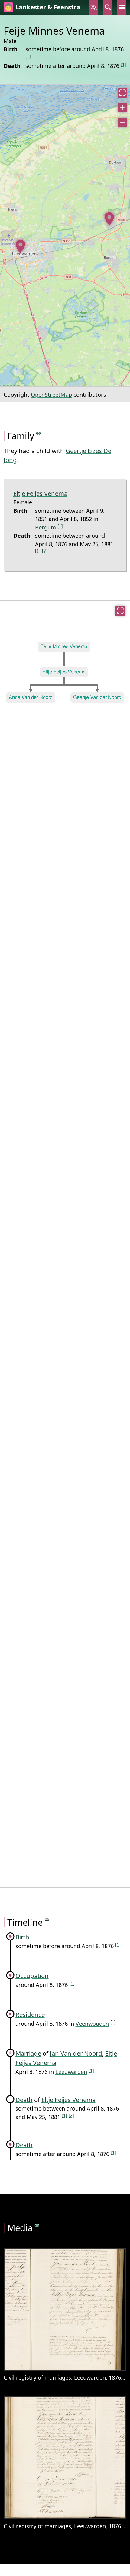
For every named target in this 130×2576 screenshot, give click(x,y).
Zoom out (122, 122)
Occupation (32, 1976)
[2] (45, 551)
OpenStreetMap (51, 394)
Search (108, 7)
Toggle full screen (122, 93)
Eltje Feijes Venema (40, 493)
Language (94, 7)
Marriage (28, 2053)
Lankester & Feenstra (48, 7)
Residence (30, 2014)
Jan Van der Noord (76, 2053)
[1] (28, 56)
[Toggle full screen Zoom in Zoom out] (65, 236)
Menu (122, 7)
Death (24, 2100)
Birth (22, 1937)
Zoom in (122, 108)
